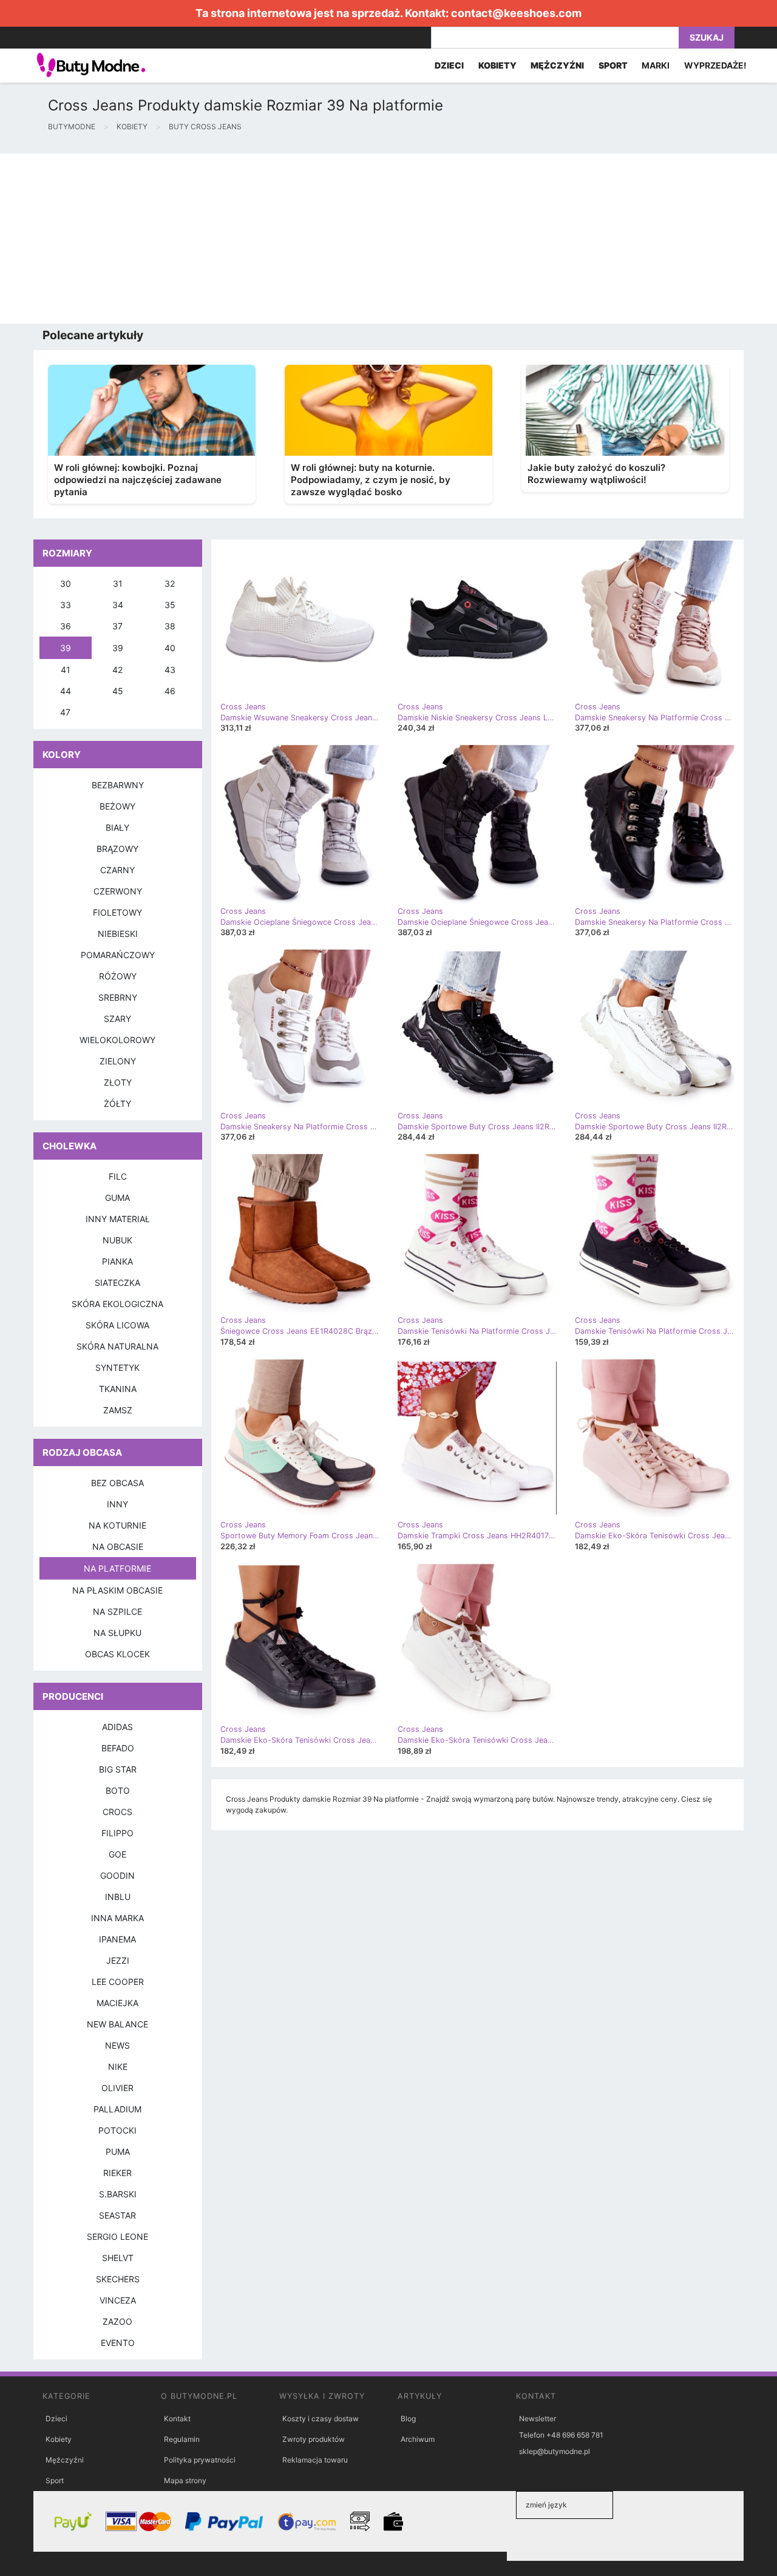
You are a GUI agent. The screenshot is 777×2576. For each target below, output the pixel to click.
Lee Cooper (118, 1982)
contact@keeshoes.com (516, 13)
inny (117, 1504)
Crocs (117, 1812)
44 (66, 691)
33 (66, 605)
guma (117, 1198)
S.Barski (118, 2194)
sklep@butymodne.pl (555, 2451)
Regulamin (182, 2439)
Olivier (117, 2088)
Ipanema (117, 1939)
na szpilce (117, 1611)
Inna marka (117, 1918)
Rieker (117, 2173)
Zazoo (117, 2321)
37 (117, 626)
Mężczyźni (65, 2460)
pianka (117, 1261)
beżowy (117, 806)
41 (66, 670)
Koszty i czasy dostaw (321, 2419)
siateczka (117, 1283)
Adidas (117, 1727)
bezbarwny (118, 785)
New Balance (117, 2024)
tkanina (118, 1389)
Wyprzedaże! (715, 65)
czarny (117, 870)
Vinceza (118, 2300)
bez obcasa (117, 1483)
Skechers (118, 2279)
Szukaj (707, 37)
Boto (118, 1790)
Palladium (117, 2109)
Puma (118, 2152)
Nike (118, 2067)
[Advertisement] (364, 238)
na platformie (117, 1568)
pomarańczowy (118, 955)
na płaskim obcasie (117, 1590)
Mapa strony (185, 2480)
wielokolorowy (117, 1040)
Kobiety (59, 2439)
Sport (55, 2480)
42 (117, 670)
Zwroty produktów (314, 2439)
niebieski (118, 934)
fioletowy (117, 912)
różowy (118, 976)
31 (118, 583)
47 (65, 712)
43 (170, 670)
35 (170, 605)
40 (170, 648)
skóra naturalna (117, 1346)
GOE (117, 1854)
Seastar (117, 2215)
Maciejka (117, 2003)
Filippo (117, 1833)
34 (118, 605)
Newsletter (538, 2419)
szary (117, 1019)
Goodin (117, 1875)
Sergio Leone (117, 2236)
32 (170, 583)
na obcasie (118, 1547)
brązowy (117, 849)
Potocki (117, 2130)
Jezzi (118, 1960)
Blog (408, 2419)
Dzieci (56, 2419)
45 (118, 691)
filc (118, 1176)
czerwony (118, 891)
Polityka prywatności (200, 2460)
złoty (118, 1082)
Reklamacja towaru (315, 2460)
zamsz (118, 1410)
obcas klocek (117, 1654)
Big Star (118, 1769)
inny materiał (118, 1219)
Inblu (118, 1897)
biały (117, 827)
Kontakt (177, 2419)
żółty (117, 1104)
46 (170, 691)
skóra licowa (117, 1325)
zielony (118, 1061)
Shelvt (118, 2258)
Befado (118, 1748)
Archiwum (418, 2439)
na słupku (117, 1633)
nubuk (117, 1240)
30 (66, 583)
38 (170, 626)
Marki (656, 65)
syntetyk (117, 1367)
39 (66, 648)
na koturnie (117, 1525)
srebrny (118, 997)
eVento (118, 2343)
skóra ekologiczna (117, 1304)
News (117, 2045)
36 (66, 626)
